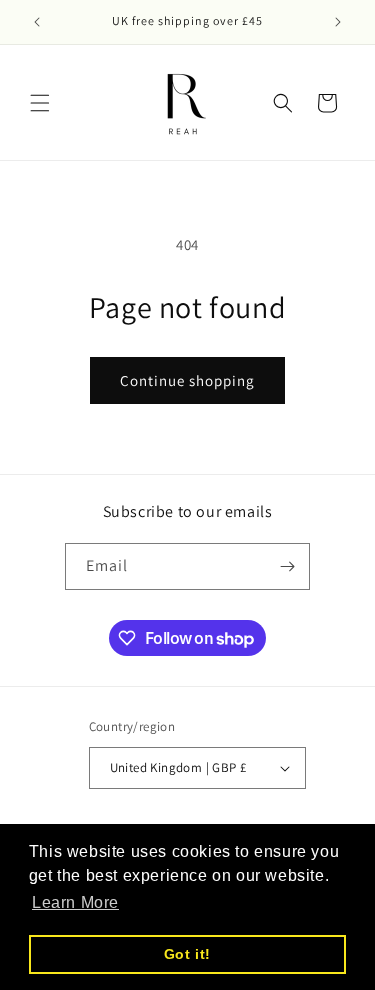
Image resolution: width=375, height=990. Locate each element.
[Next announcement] (338, 22)
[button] (40, 103)
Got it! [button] (187, 954)
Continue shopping (187, 380)
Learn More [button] (75, 902)
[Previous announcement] (37, 22)
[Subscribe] (287, 566)
